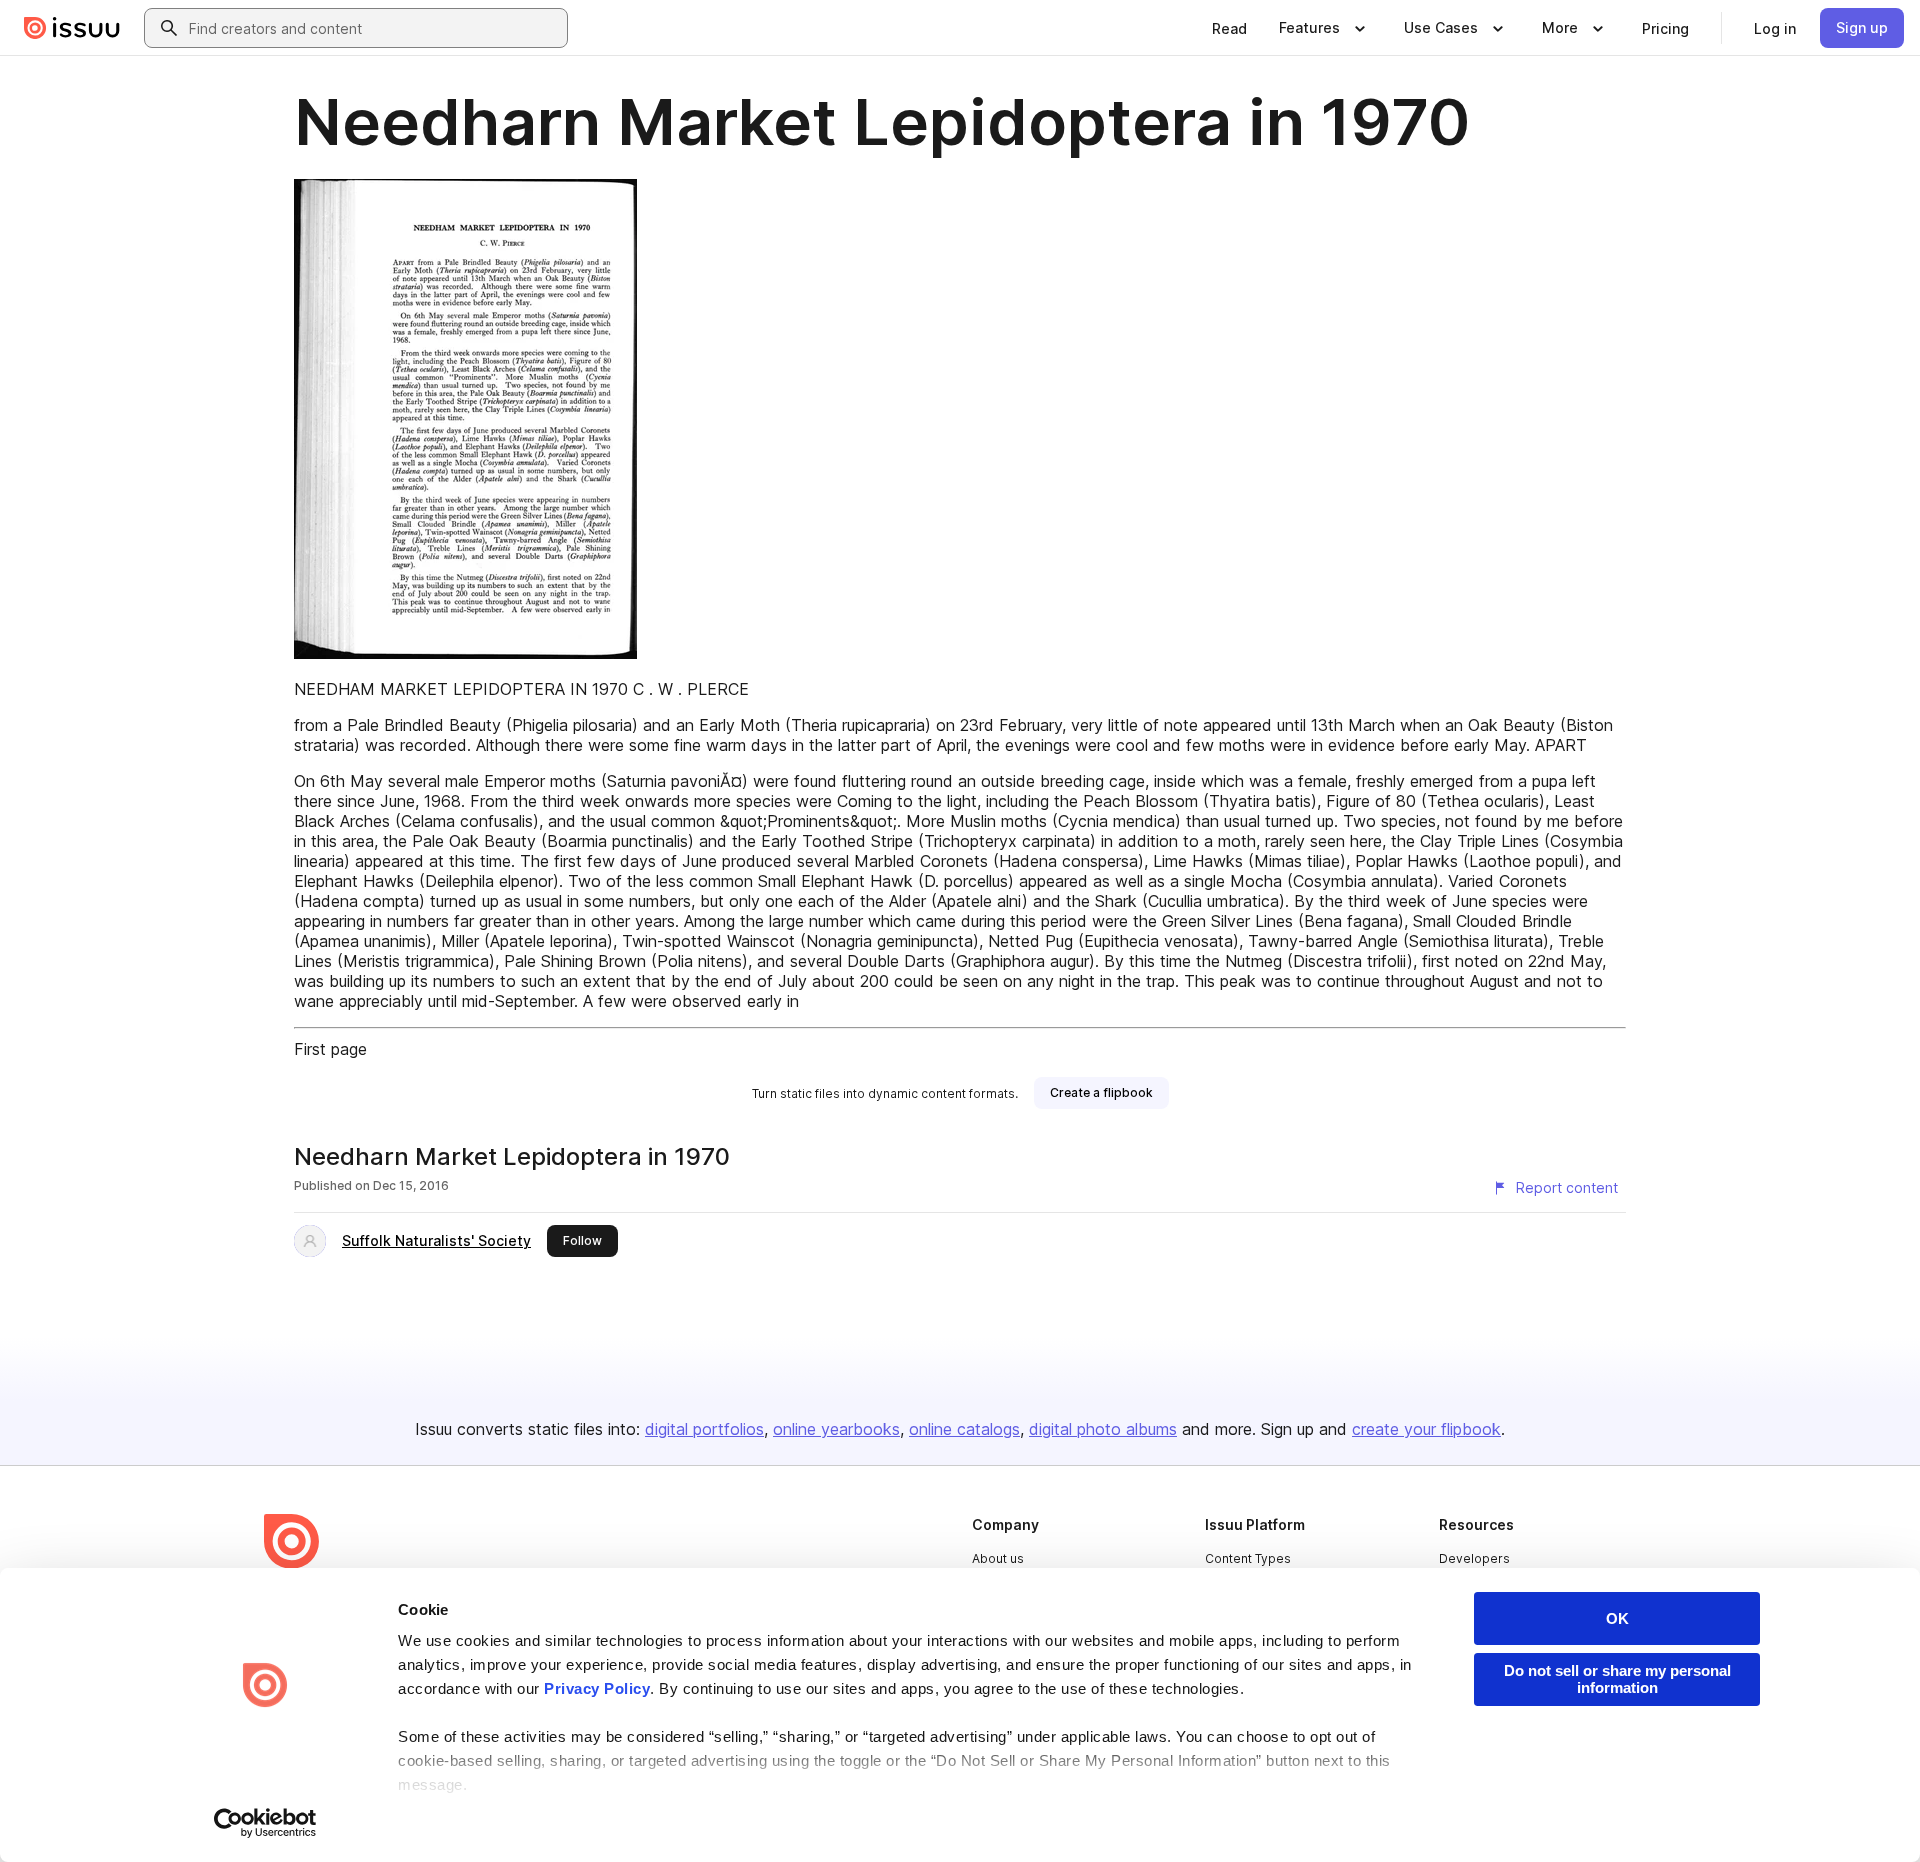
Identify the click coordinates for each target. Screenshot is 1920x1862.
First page (330, 1049)
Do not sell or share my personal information (1617, 1679)
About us (998, 1558)
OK (1617, 1618)
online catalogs (964, 1429)
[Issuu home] (72, 28)
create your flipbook (1426, 1429)
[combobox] (374, 28)
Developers (1474, 1558)
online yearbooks (836, 1429)
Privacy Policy (597, 1688)
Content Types (1248, 1558)
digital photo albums (1103, 1429)
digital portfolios (704, 1429)
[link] (1229, 28)
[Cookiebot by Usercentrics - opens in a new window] (265, 1823)
